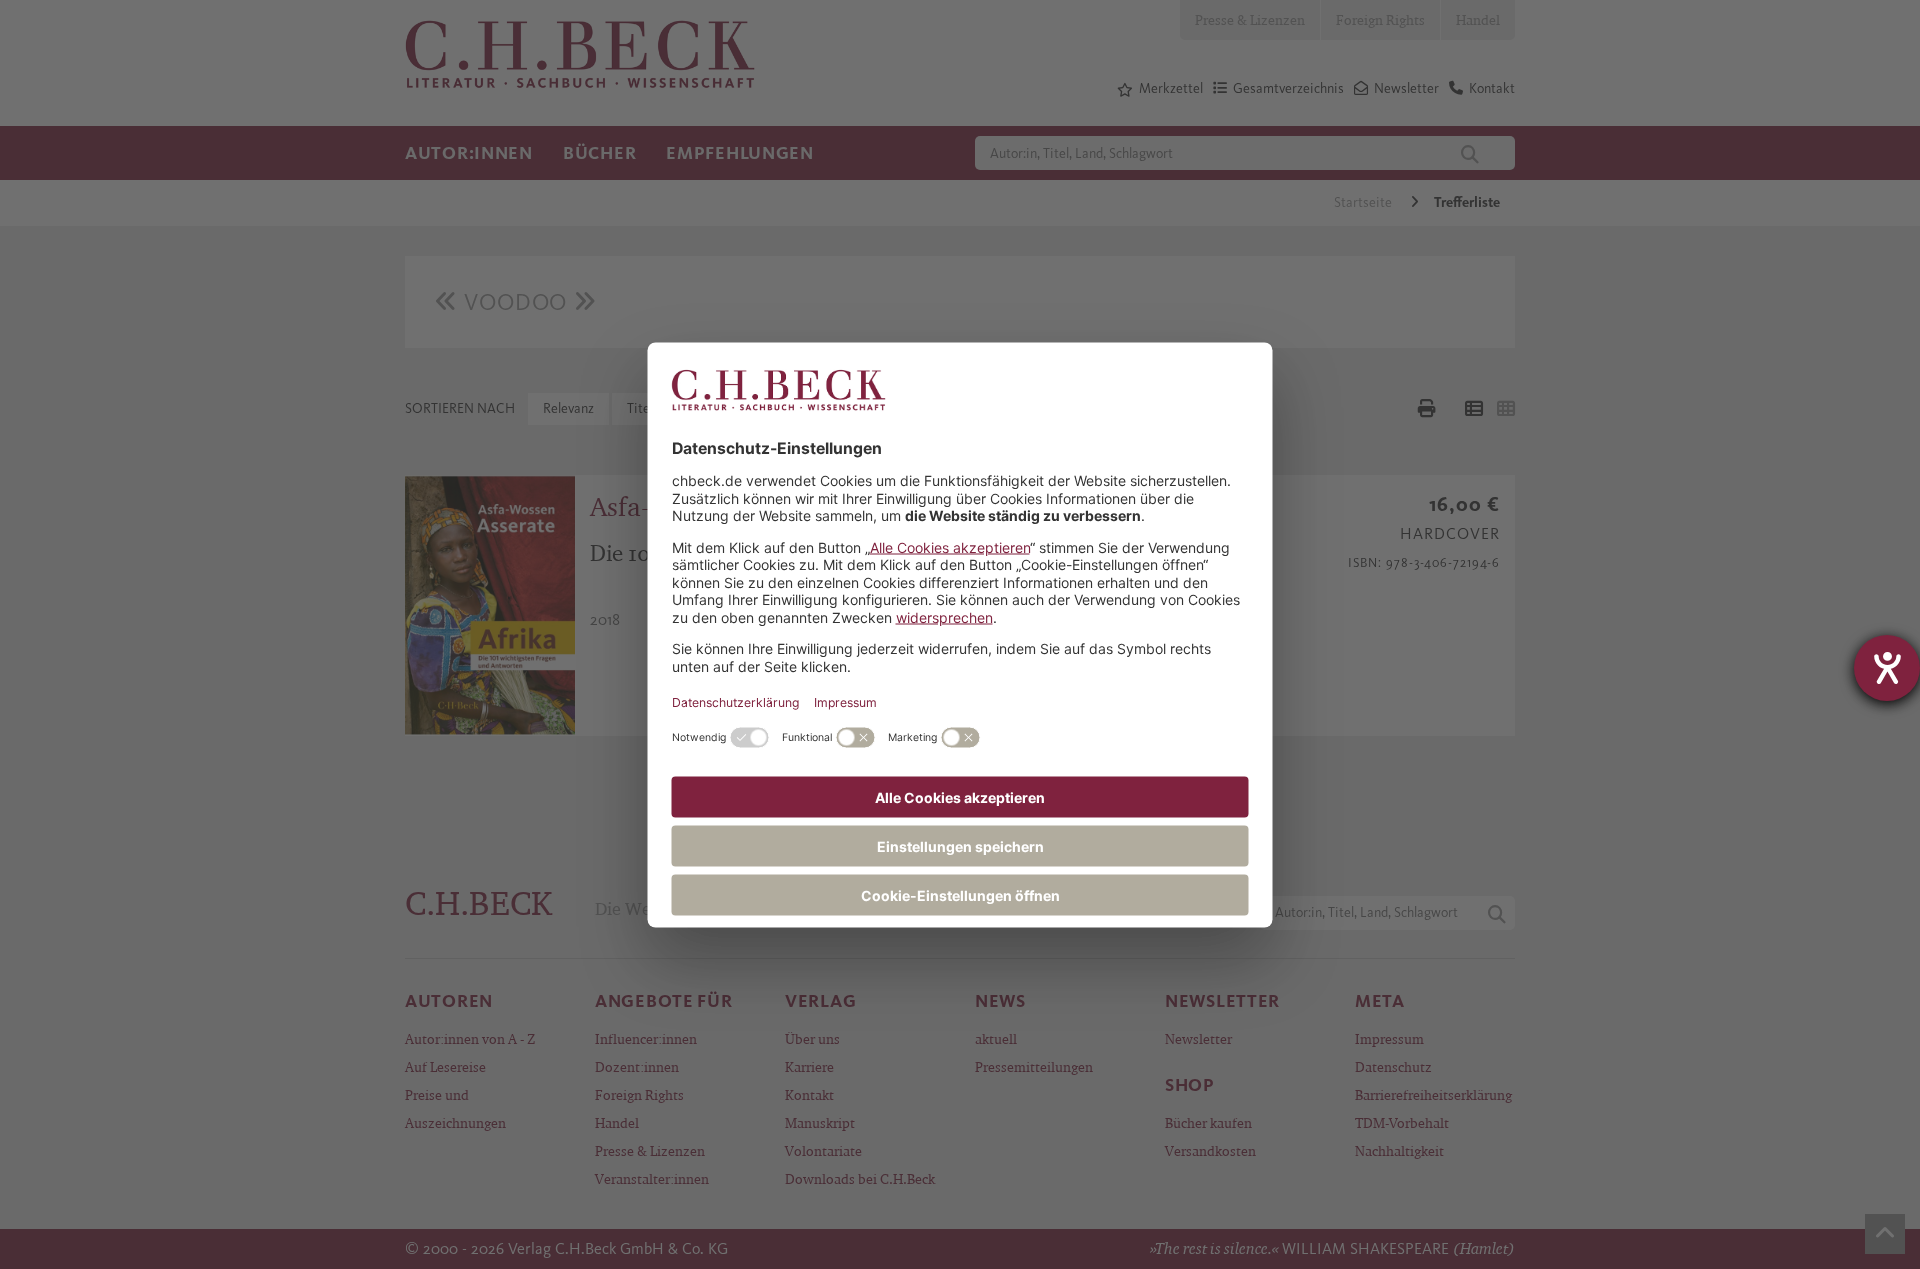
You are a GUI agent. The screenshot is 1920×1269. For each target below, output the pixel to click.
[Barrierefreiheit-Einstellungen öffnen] (1887, 668)
